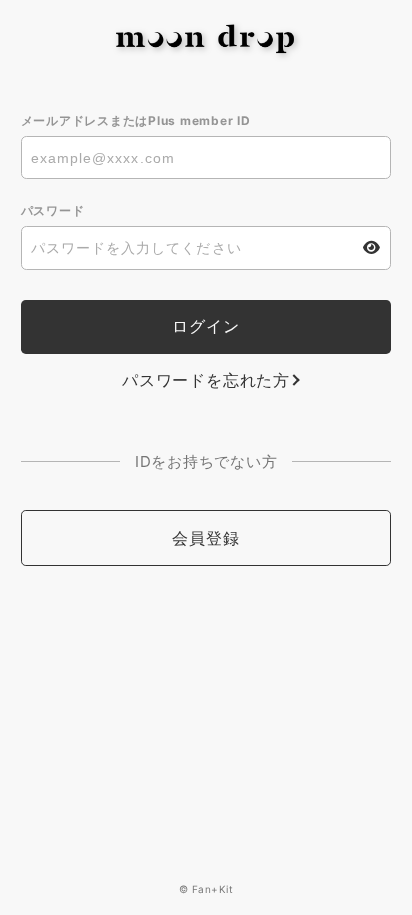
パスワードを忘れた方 (206, 380)
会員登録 (205, 538)
